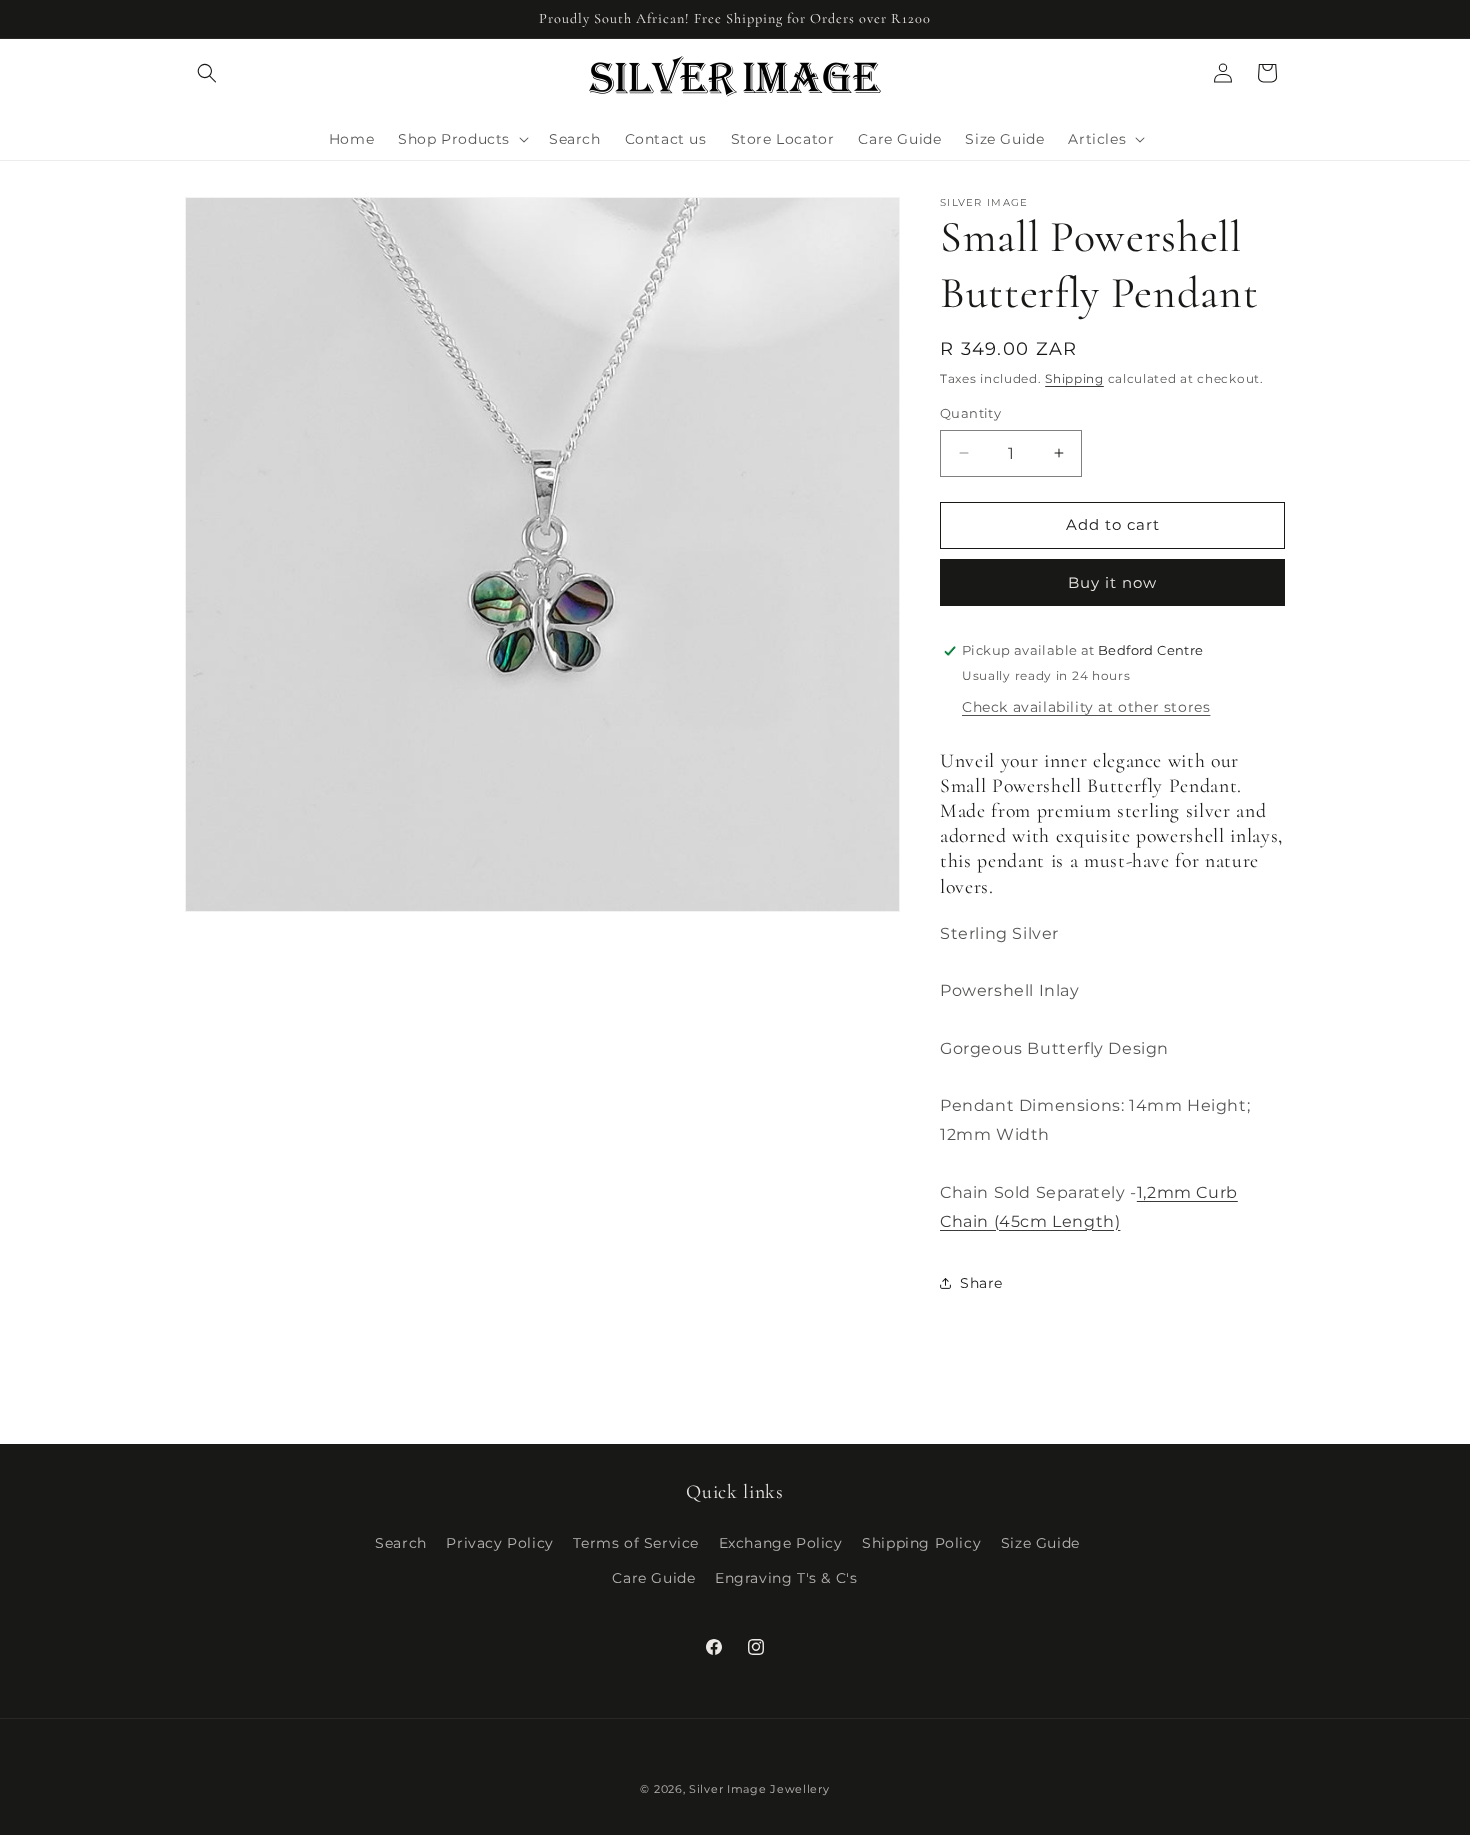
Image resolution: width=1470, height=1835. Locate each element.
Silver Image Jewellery (759, 1789)
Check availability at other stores (1086, 707)
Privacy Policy (499, 1543)
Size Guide (1040, 1543)
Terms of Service (636, 1543)
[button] (207, 73)
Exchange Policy (781, 1543)
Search (401, 1543)
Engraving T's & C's (786, 1578)
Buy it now (1112, 582)
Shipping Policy (921, 1543)
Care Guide (653, 1578)
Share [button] (981, 1283)
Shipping (1074, 378)
